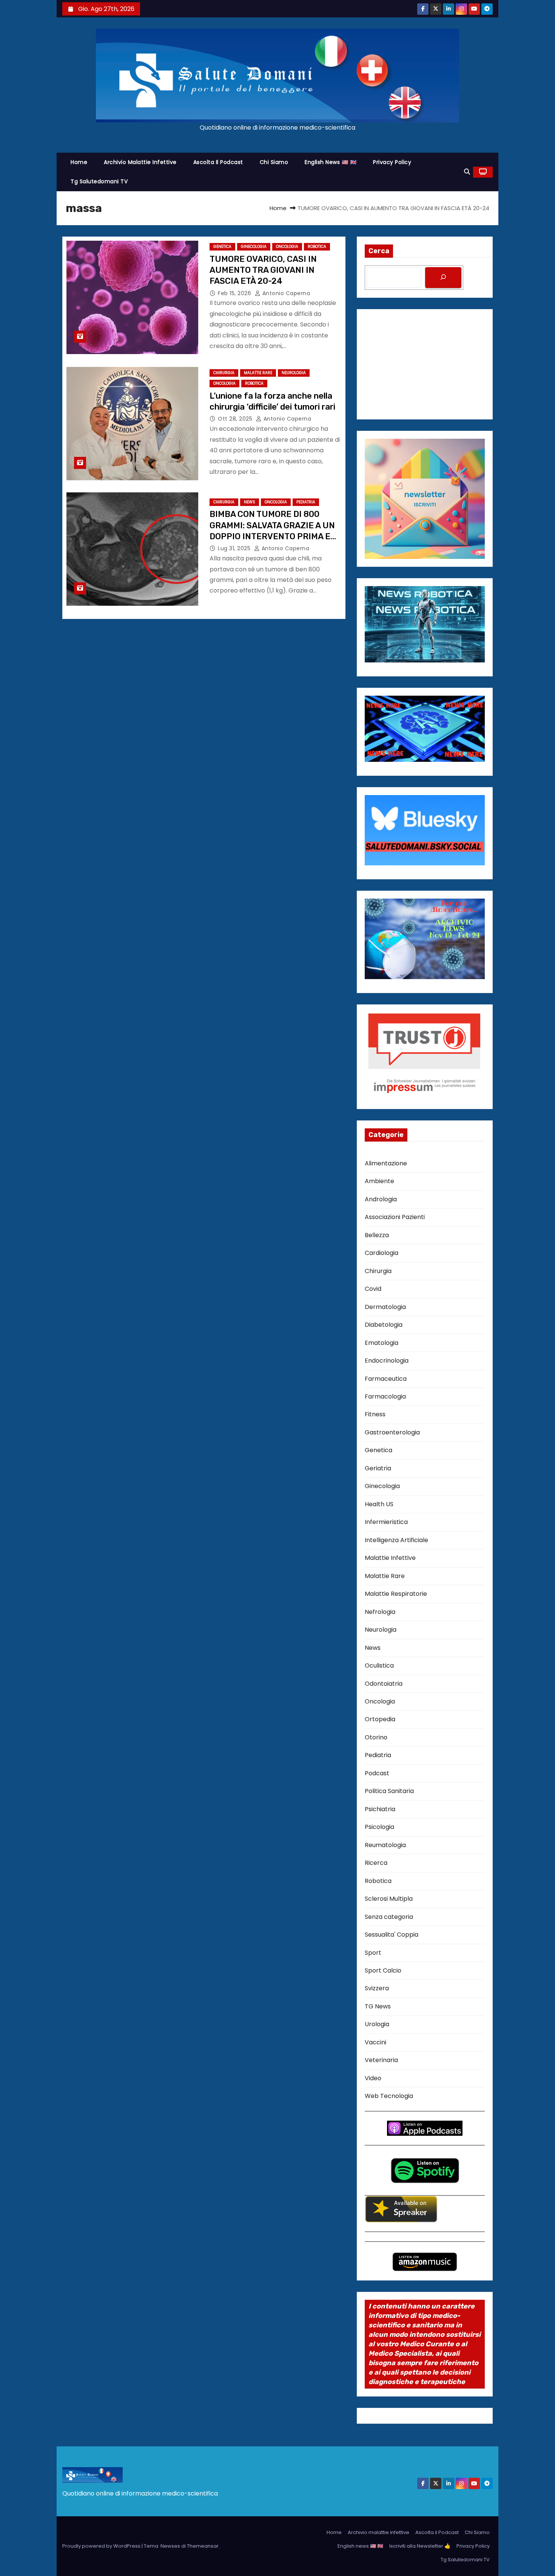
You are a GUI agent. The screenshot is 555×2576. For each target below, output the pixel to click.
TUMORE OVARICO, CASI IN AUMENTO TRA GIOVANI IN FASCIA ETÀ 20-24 (263, 270)
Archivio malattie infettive (140, 162)
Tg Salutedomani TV (99, 181)
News (250, 502)
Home (79, 162)
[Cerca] (443, 278)
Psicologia (379, 1827)
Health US (379, 1504)
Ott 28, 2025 (236, 419)
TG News (378, 2006)
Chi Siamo (274, 162)
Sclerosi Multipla (389, 1899)
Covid (373, 1289)
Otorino (376, 1737)
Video (373, 2078)
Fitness (375, 1414)
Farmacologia (385, 1396)
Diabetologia (384, 1325)
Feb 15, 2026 (235, 293)
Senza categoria (389, 1917)
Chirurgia (224, 373)
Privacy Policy (392, 162)
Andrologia (381, 1199)
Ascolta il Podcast (218, 162)
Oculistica (379, 1666)
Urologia (377, 2024)
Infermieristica (386, 1522)
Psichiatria (380, 1809)
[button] (467, 172)
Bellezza (377, 1235)
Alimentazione (386, 1163)
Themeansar (203, 2546)
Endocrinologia (387, 1361)
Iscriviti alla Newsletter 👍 (420, 2546)
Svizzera (377, 1988)
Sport (373, 1953)
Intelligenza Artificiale (396, 1540)
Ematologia (382, 1343)
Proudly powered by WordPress (102, 2546)
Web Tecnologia (389, 2096)
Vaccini (375, 2042)
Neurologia (294, 373)
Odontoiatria (384, 1684)
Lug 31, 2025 (235, 548)
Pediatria (306, 502)
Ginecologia (254, 247)
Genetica (222, 247)
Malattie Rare (258, 373)
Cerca (379, 251)
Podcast (377, 1773)
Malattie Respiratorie (396, 1594)
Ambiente (379, 1181)
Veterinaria (381, 2060)
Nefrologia (380, 1612)
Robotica (317, 247)
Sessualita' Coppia (392, 1935)
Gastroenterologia (392, 1432)
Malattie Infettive (390, 1558)
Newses (170, 2546)
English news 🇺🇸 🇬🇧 (331, 162)
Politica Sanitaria (389, 1791)
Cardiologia (382, 1253)
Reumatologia (385, 1845)
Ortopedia (380, 1719)
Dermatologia (385, 1307)
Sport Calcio (383, 1970)
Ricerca (376, 1863)
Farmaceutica (386, 1379)
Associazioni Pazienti (395, 1217)
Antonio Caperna (285, 293)
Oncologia (287, 247)
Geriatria (378, 1468)
